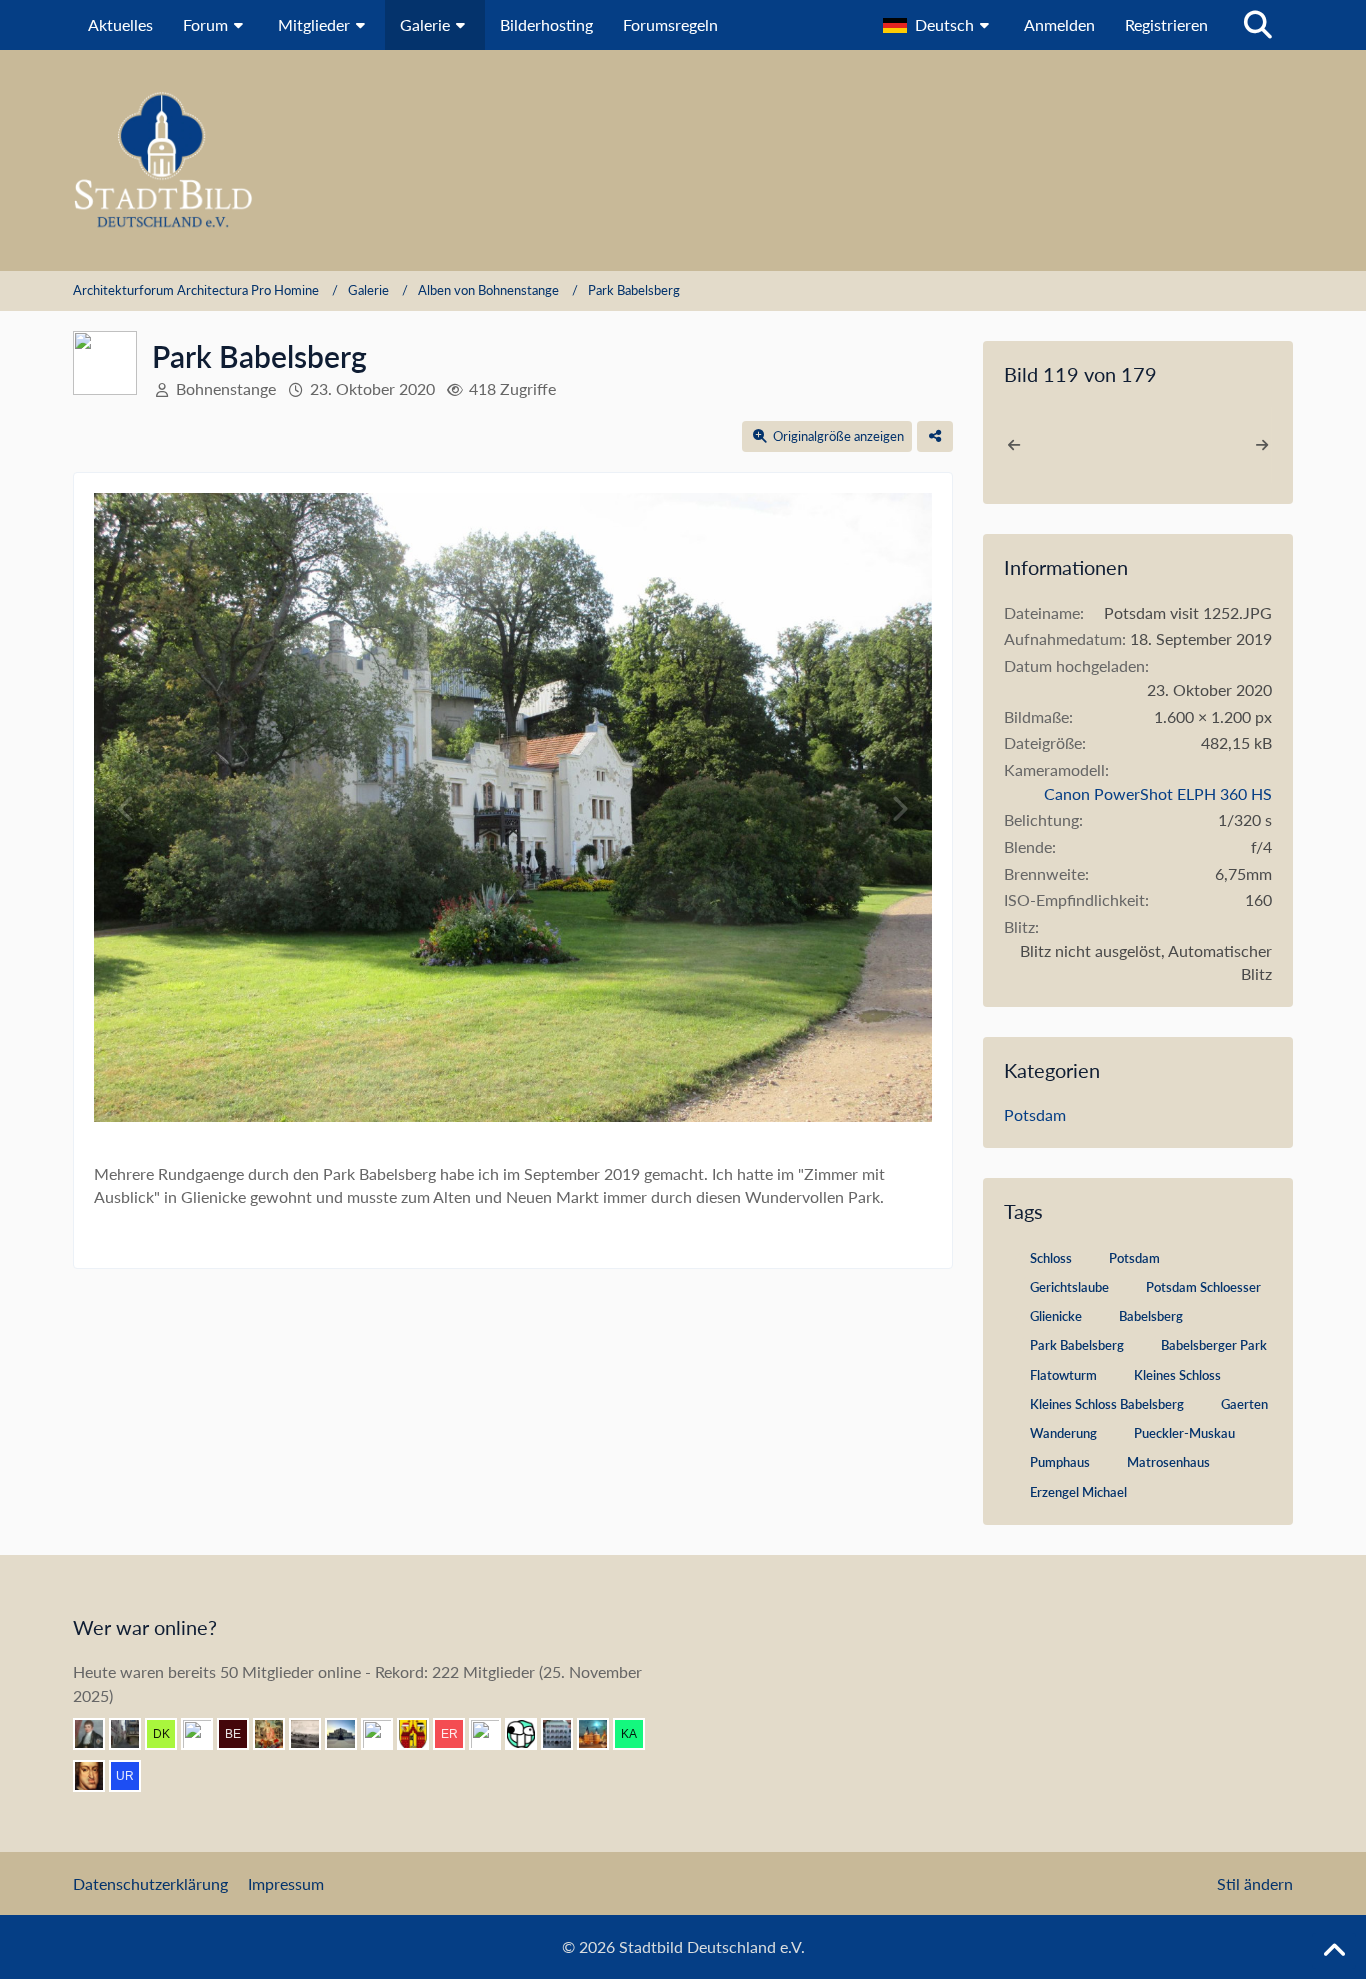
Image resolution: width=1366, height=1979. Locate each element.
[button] (938, 25)
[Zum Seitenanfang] (1334, 1951)
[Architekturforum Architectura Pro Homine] (683, 160)
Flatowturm (1063, 1375)
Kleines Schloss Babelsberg (1107, 1404)
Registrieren (1166, 24)
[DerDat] (313, 1734)
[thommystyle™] (97, 1734)
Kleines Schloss (1177, 1375)
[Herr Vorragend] (97, 1776)
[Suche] (1258, 25)
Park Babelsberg (1077, 1345)
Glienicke (1056, 1316)
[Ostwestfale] (421, 1734)
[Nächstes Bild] (899, 809)
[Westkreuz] (493, 1734)
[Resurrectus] (277, 1734)
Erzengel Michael (1078, 1492)
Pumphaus (1060, 1462)
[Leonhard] (385, 1734)
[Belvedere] (241, 1734)
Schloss (1051, 1258)
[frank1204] (601, 1734)
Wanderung (1063, 1433)
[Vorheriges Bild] (127, 809)
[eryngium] (457, 1734)
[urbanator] (133, 1776)
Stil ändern (1255, 1883)
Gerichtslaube (1069, 1287)
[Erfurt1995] (133, 1734)
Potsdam (1035, 1114)
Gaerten (1244, 1404)
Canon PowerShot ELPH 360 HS (1158, 793)
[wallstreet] (205, 1734)
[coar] (349, 1734)
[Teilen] (935, 436)
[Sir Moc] (529, 1734)
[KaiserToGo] (637, 1734)
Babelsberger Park (1214, 1345)
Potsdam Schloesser (1203, 1287)
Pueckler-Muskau (1184, 1433)
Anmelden (1059, 24)
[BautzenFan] (565, 1734)
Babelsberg (1151, 1316)
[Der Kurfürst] (169, 1734)
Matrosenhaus (1168, 1462)
